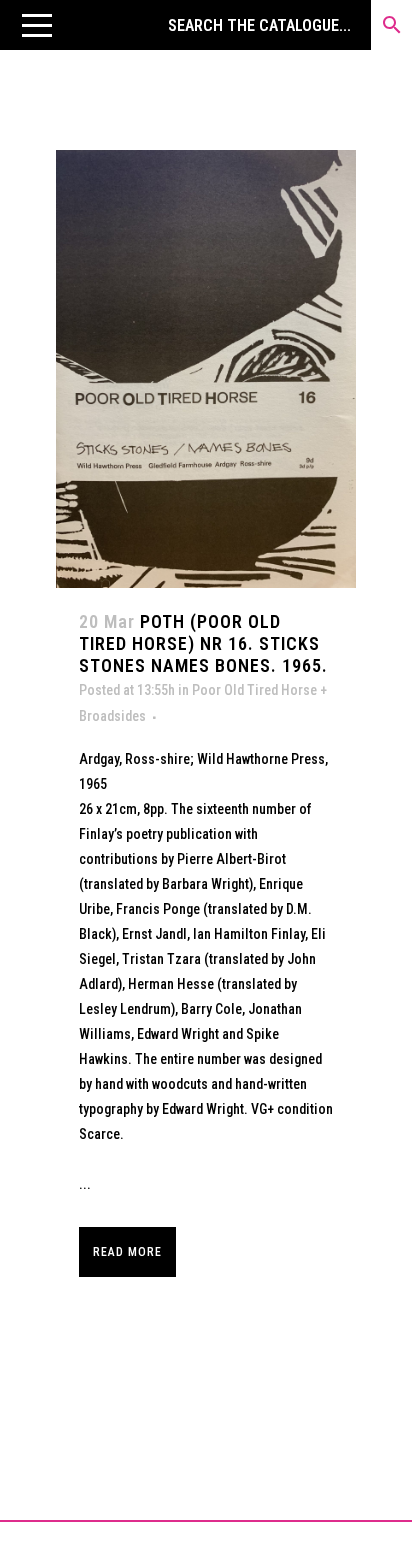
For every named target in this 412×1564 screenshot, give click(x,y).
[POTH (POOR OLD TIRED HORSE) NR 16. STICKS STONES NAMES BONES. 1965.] (206, 369)
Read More (127, 1252)
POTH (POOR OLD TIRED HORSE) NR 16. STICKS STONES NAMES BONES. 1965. (203, 643)
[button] (37, 25)
